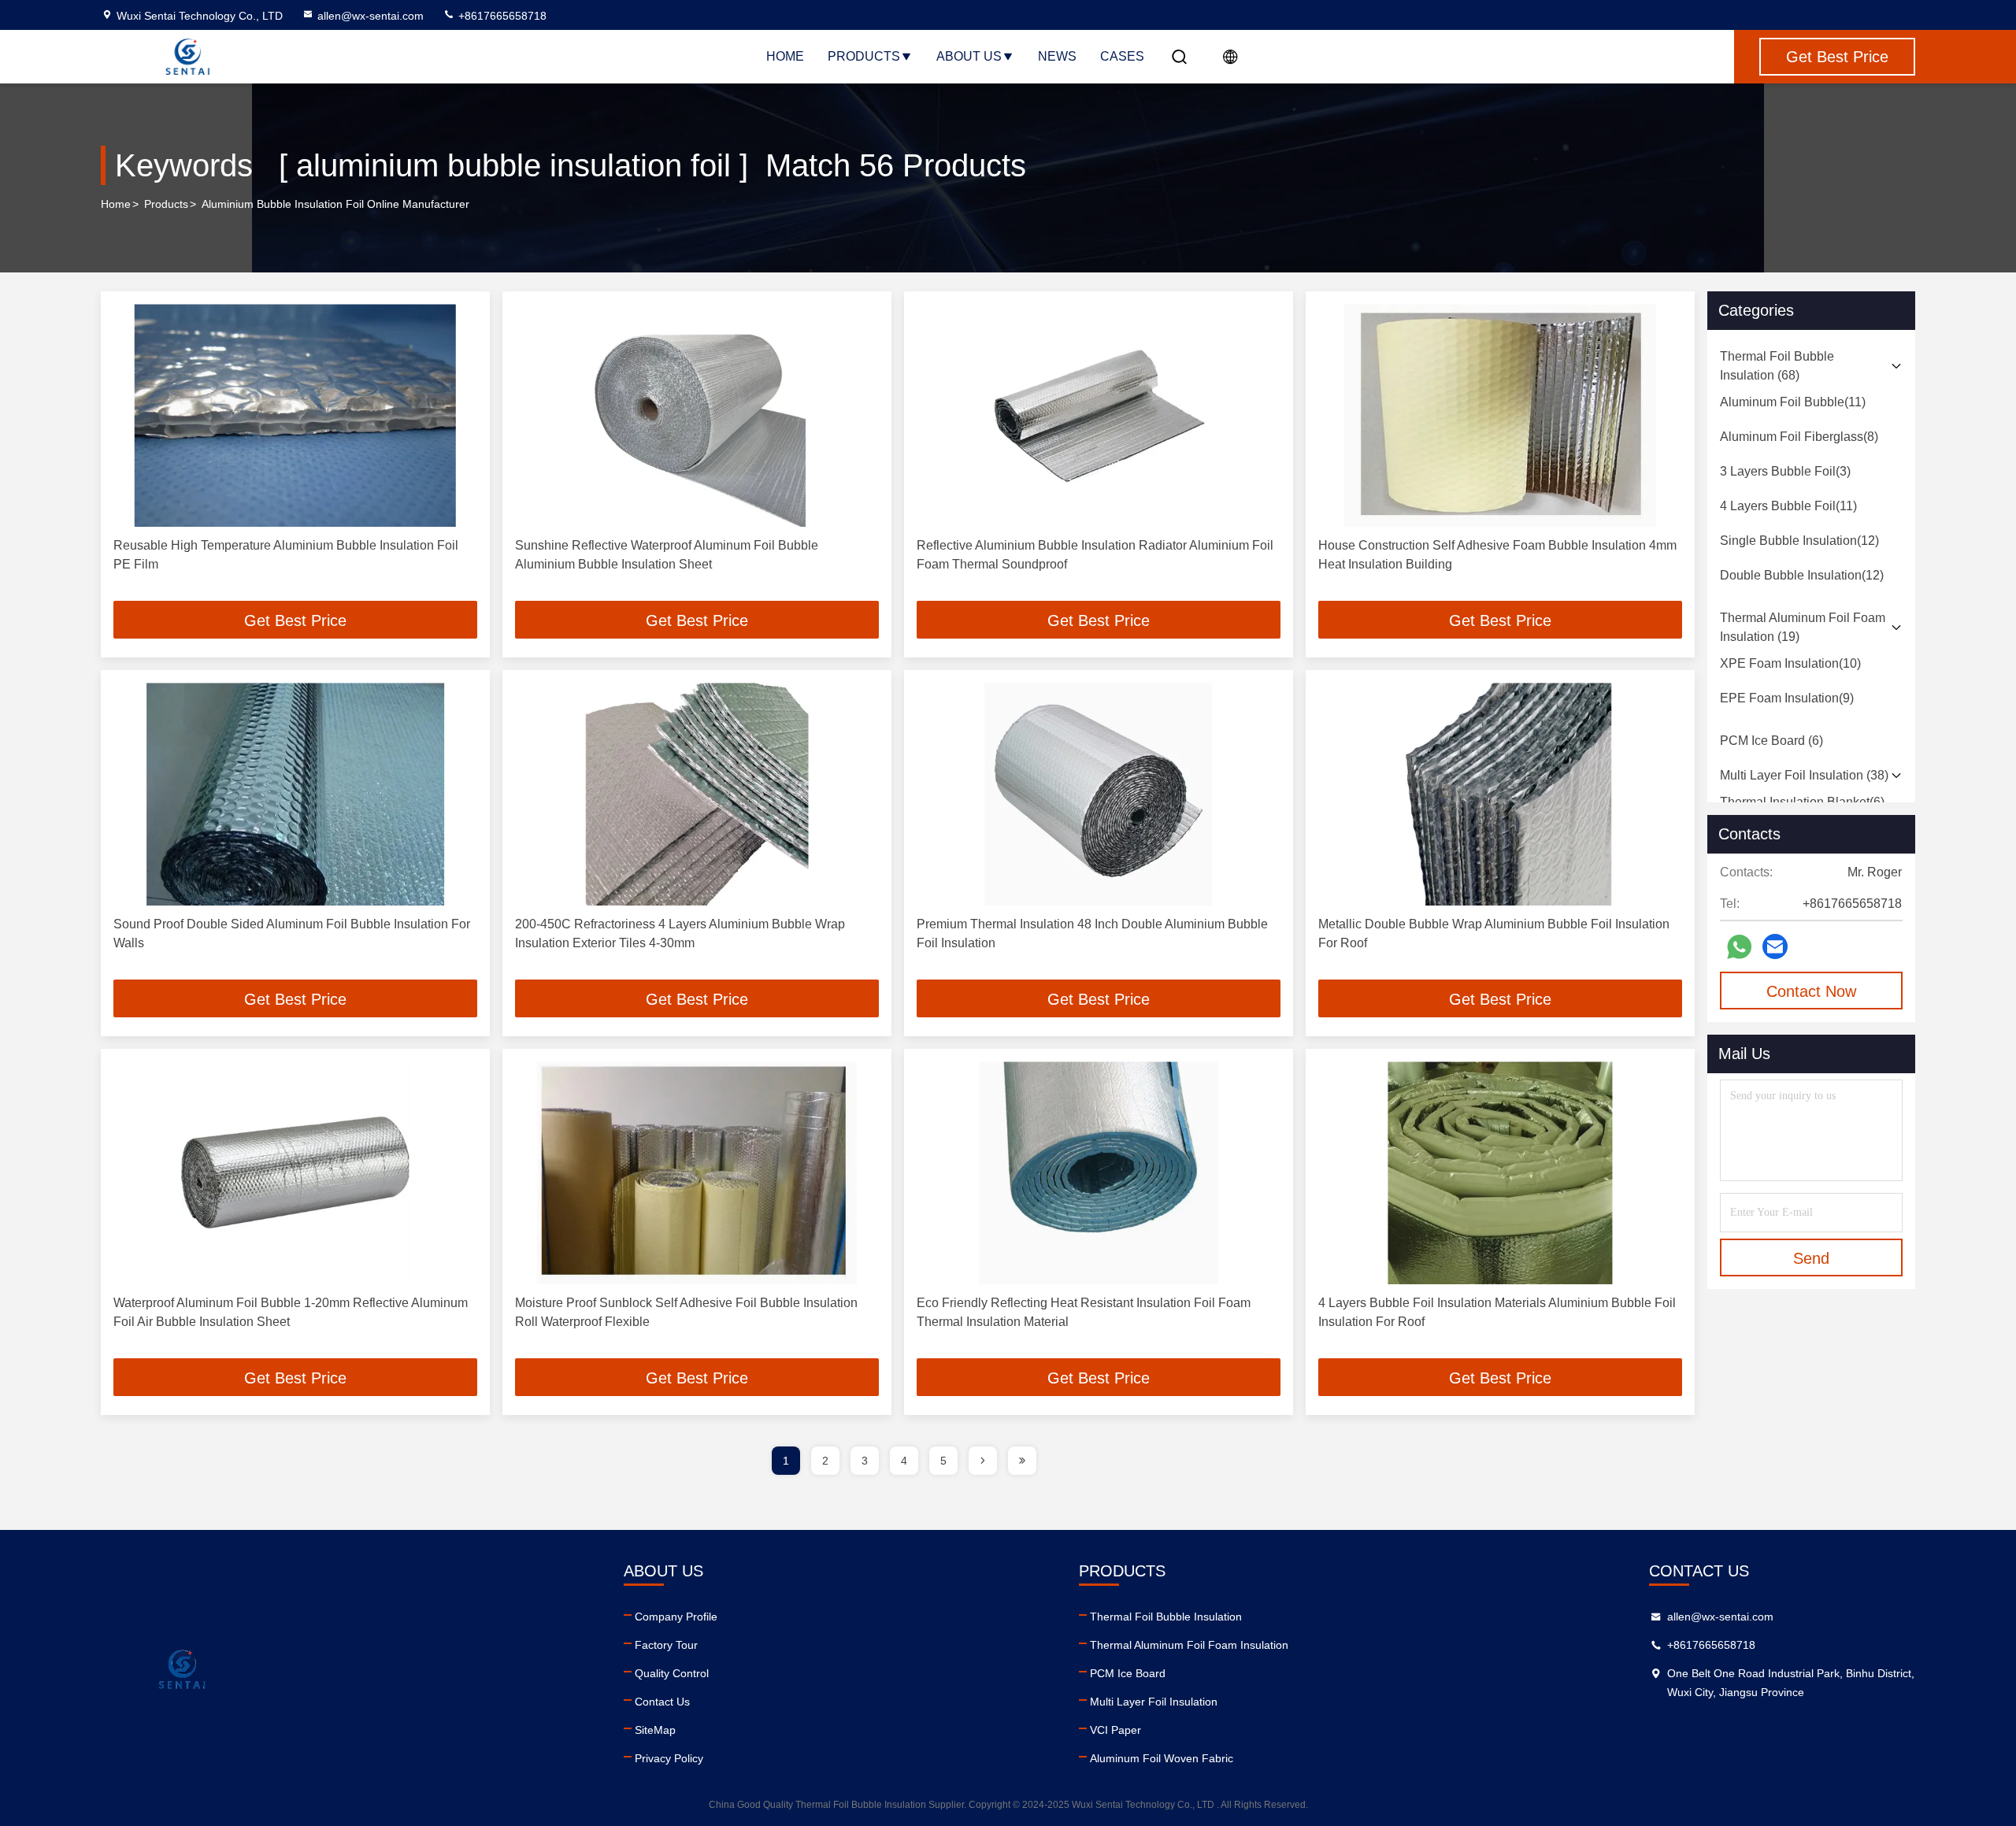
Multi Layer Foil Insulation (1154, 1702)
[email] (1775, 946)
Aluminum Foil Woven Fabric (1162, 1758)
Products (864, 56)
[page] (983, 1461)
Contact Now (1811, 991)
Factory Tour (666, 1645)
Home (785, 56)
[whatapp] (1739, 947)
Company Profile (676, 1617)
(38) (1804, 775)
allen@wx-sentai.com (371, 16)
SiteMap (655, 1730)
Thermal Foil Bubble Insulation (1166, 1617)
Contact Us (662, 1702)
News (1057, 56)
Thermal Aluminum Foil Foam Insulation (1189, 1645)
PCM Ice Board (1128, 1673)
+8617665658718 (501, 16)
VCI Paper (1115, 1730)
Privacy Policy (669, 1758)
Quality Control (672, 1673)
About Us (969, 56)
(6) (1771, 741)
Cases (1122, 56)
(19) (1803, 627)
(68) (1777, 366)
